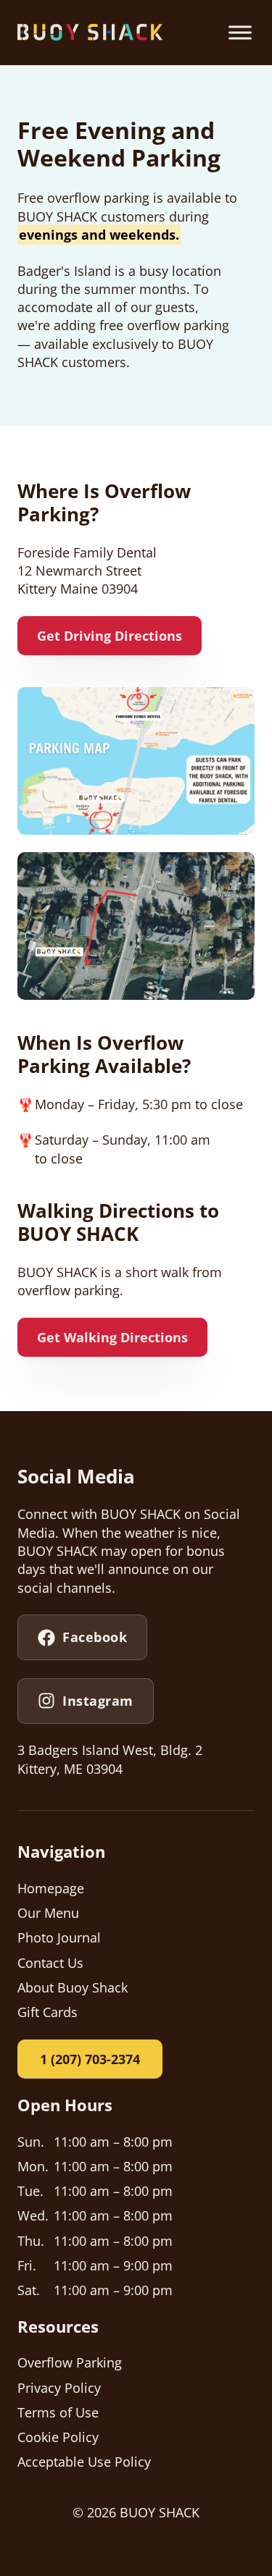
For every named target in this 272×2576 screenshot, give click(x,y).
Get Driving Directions (110, 636)
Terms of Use (58, 2412)
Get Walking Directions (112, 1337)
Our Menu (48, 1913)
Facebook (95, 1637)
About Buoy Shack (73, 1987)
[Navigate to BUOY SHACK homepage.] (90, 32)
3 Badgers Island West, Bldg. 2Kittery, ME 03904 (110, 1759)
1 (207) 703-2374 (90, 2059)
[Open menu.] (240, 33)
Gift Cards (48, 2012)
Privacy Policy (59, 2388)
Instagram (98, 1701)
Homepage (51, 1888)
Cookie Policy (58, 2437)
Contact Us (50, 1963)
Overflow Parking (70, 2362)
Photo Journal (59, 1937)
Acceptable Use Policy (84, 2462)
